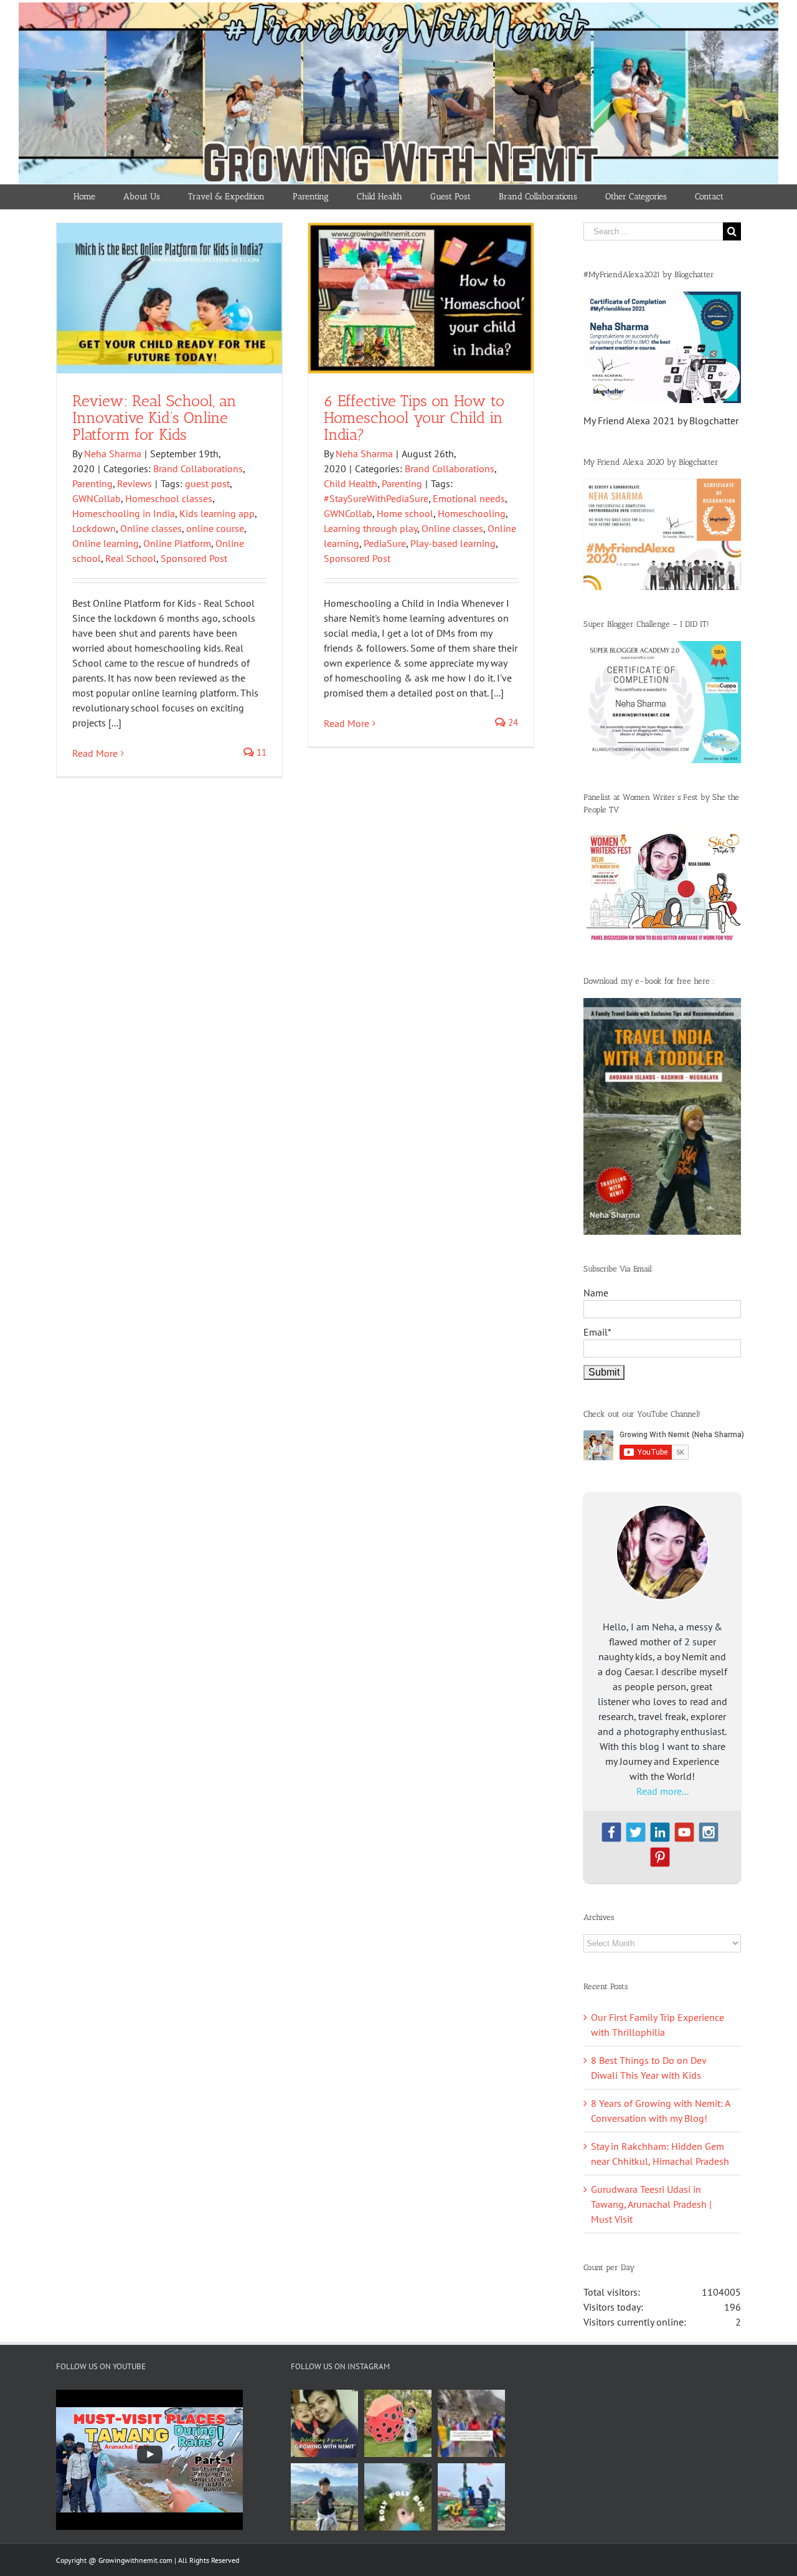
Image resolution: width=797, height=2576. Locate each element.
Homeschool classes (169, 498)
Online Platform (177, 543)
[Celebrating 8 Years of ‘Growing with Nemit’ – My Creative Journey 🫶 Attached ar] (324, 2423)
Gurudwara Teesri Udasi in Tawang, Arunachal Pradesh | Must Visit (651, 2204)
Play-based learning (453, 543)
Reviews (134, 483)
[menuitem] (85, 197)
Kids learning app (217, 513)
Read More (95, 753)
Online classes (151, 528)
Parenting (92, 483)
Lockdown (94, 528)
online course (215, 528)
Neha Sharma (113, 454)
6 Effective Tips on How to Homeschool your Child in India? (414, 417)
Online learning (106, 543)
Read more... (663, 1791)
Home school (405, 513)
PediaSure (385, 543)
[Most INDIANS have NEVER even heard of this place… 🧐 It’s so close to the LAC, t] (471, 2423)
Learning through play (370, 528)
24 (512, 722)
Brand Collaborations (198, 468)
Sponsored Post (194, 558)
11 (260, 752)
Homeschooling (472, 513)
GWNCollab (97, 498)
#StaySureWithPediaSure (376, 498)
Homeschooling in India (124, 513)
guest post (207, 483)
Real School (131, 558)
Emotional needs (469, 498)
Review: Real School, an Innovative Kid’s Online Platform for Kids (154, 417)
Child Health (351, 483)
